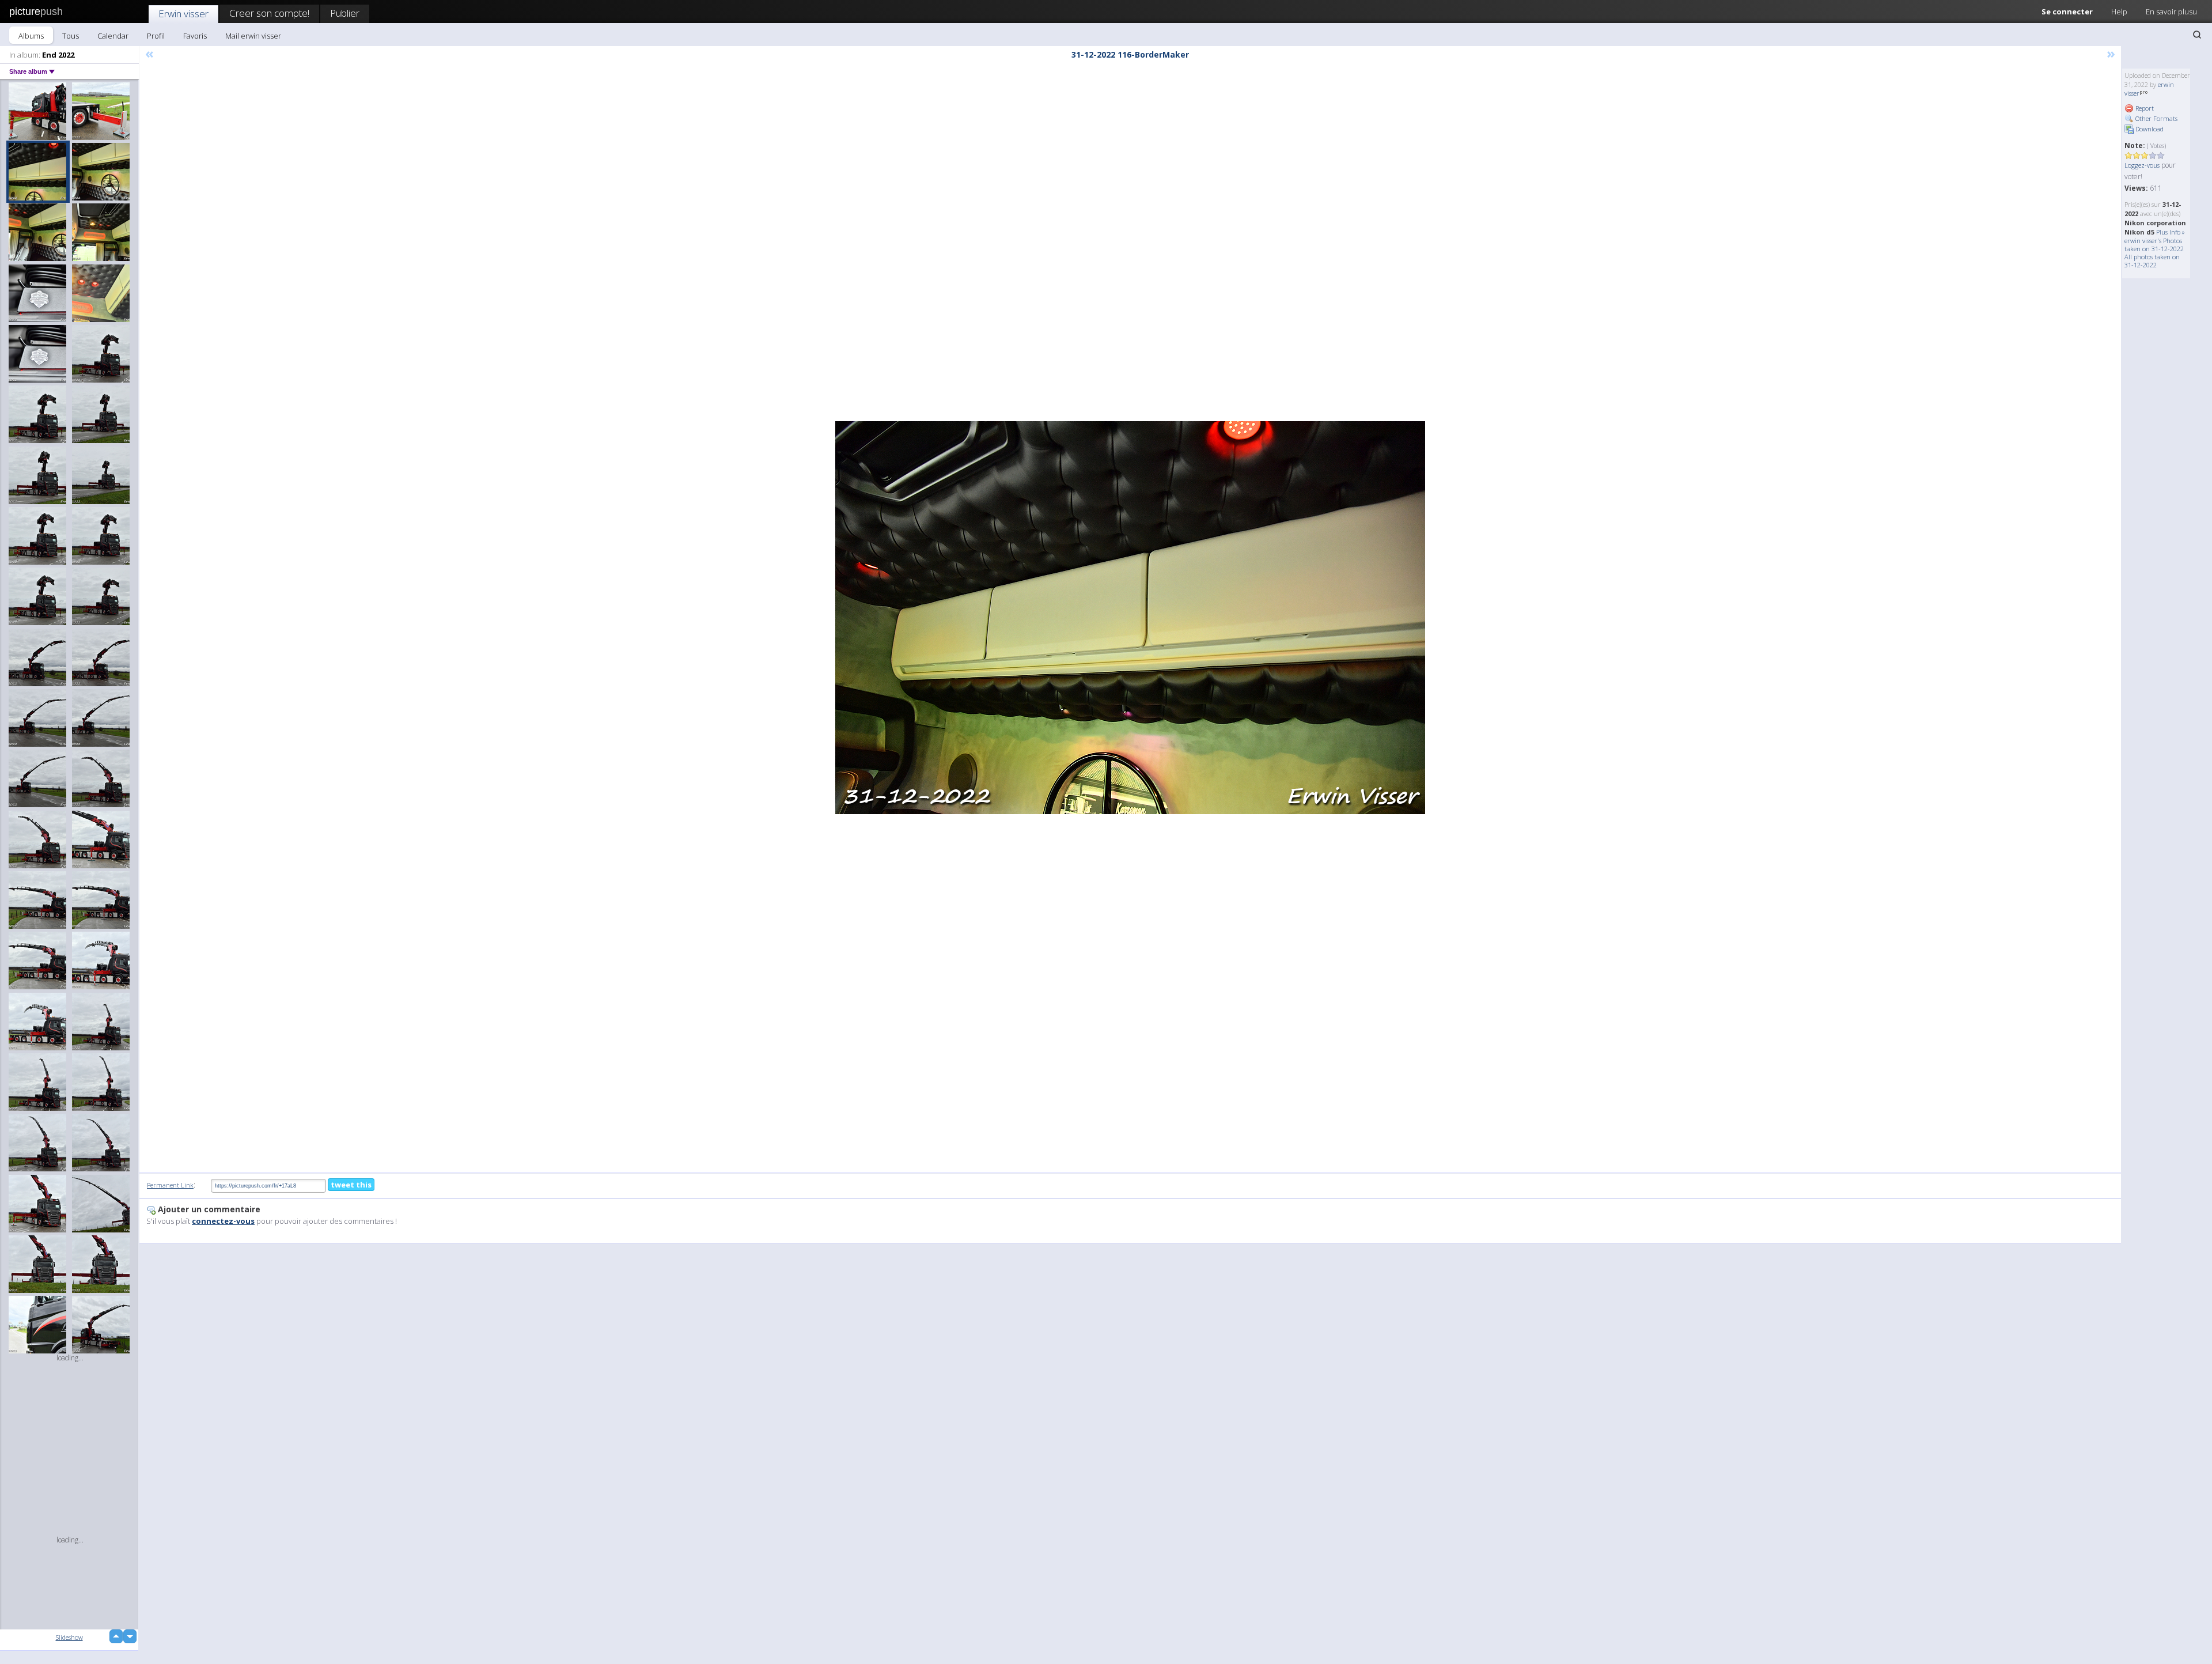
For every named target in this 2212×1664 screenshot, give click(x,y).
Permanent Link (170, 1185)
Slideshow (69, 1637)
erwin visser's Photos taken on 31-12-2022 (2154, 245)
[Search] (2197, 35)
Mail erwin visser (253, 36)
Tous (71, 36)
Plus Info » (2171, 232)
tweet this (351, 1185)
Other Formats (2156, 118)
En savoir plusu (2171, 12)
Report (2144, 108)
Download (2149, 129)
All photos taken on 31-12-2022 (2152, 261)
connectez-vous (223, 1221)
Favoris (195, 36)
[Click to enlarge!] (1130, 618)
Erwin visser (183, 14)
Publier (345, 13)
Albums (31, 36)
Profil (156, 36)
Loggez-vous (2142, 165)
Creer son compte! (269, 13)
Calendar (113, 36)
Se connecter (2067, 12)
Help (2119, 12)
